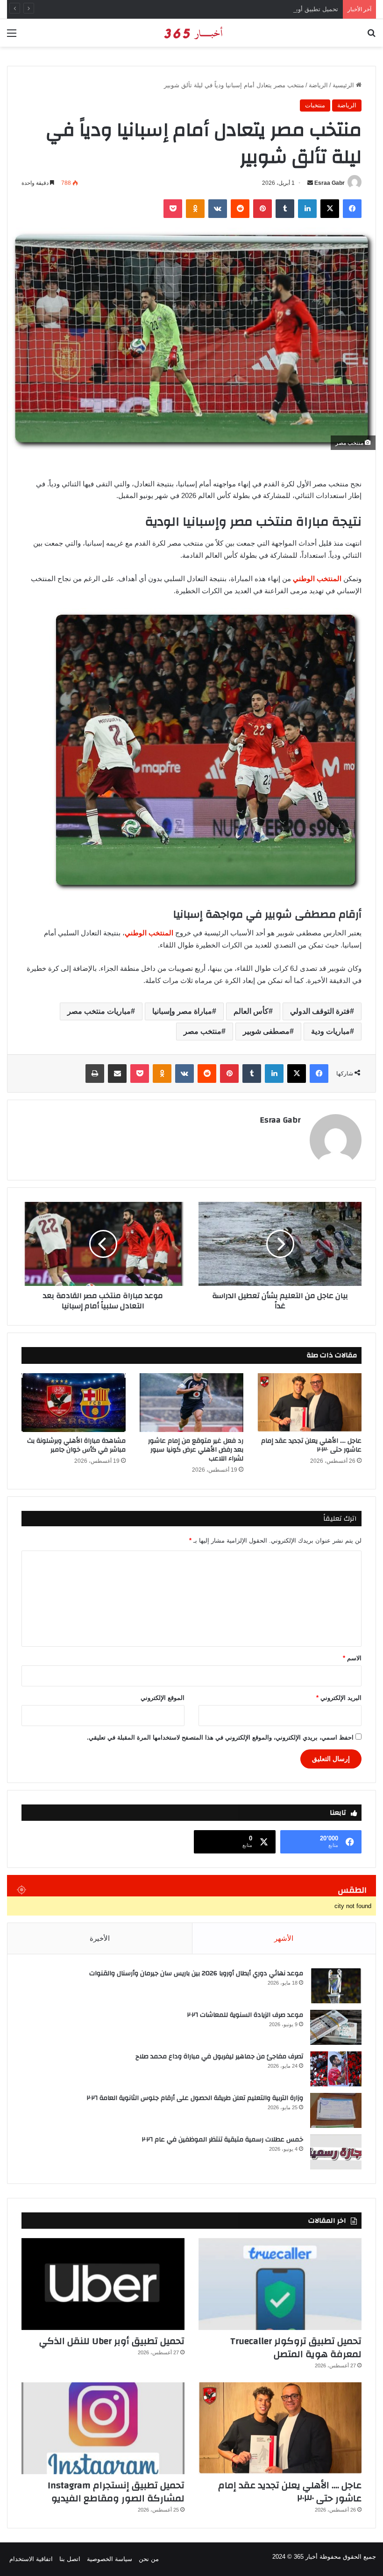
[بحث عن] (371, 37)
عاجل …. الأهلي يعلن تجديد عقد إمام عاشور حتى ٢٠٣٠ (311, 1445)
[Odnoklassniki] (195, 209)
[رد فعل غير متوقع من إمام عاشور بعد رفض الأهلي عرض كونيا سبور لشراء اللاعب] (192, 1403)
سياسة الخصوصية (110, 2559)
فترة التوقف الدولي (320, 1011)
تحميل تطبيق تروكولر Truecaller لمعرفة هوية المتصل (296, 2348)
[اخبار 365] (191, 33)
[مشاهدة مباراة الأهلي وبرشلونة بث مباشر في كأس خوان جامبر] (74, 1403)
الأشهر (284, 1938)
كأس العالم (251, 1011)
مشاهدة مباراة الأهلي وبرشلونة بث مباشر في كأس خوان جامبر (76, 1445)
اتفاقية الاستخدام (31, 2559)
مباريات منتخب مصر (99, 1011)
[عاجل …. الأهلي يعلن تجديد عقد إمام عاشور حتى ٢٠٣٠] (309, 1403)
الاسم (352, 1658)
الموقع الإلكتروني (163, 1698)
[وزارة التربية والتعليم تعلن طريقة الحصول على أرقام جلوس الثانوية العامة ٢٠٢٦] (336, 2110)
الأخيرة (100, 1938)
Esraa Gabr (330, 183)
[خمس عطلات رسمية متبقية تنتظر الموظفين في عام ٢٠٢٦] (336, 2152)
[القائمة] (12, 37)
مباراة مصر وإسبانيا (182, 1011)
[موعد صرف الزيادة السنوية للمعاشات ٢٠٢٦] (336, 2027)
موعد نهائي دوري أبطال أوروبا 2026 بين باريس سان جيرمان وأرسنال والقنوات (196, 1973)
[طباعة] (95, 1074)
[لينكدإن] (307, 209)
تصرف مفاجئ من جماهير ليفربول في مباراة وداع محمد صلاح (219, 2057)
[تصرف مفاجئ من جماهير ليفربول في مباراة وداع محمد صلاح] (336, 2069)
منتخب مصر (202, 1031)
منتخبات (315, 105)
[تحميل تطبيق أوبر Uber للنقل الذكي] (103, 2284)
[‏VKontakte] (218, 209)
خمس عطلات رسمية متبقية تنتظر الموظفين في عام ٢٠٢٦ (223, 2140)
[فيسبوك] (352, 209)
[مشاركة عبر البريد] (117, 1074)
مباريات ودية (330, 1031)
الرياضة (318, 85)
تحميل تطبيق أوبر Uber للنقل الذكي (292, 9)
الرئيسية (344, 85)
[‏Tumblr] (285, 209)
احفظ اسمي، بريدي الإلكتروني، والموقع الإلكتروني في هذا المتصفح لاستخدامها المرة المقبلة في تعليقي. (220, 1737)
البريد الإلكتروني (339, 1698)
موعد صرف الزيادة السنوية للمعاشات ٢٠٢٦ (245, 2015)
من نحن (149, 2559)
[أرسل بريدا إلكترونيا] (310, 183)
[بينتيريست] (262, 209)
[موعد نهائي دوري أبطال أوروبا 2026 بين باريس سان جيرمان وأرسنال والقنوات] (336, 1986)
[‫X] (330, 209)
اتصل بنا (70, 2559)
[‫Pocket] (173, 209)
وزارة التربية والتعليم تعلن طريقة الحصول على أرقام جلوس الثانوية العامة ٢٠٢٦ (195, 2098)
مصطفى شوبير (266, 1031)
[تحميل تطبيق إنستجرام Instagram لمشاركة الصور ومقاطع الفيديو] (103, 2428)
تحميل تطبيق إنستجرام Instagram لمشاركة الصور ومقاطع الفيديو (116, 2492)
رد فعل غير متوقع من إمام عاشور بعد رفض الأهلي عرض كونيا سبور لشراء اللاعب (196, 1450)
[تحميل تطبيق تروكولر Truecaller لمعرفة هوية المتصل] (280, 2284)
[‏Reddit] (240, 209)
